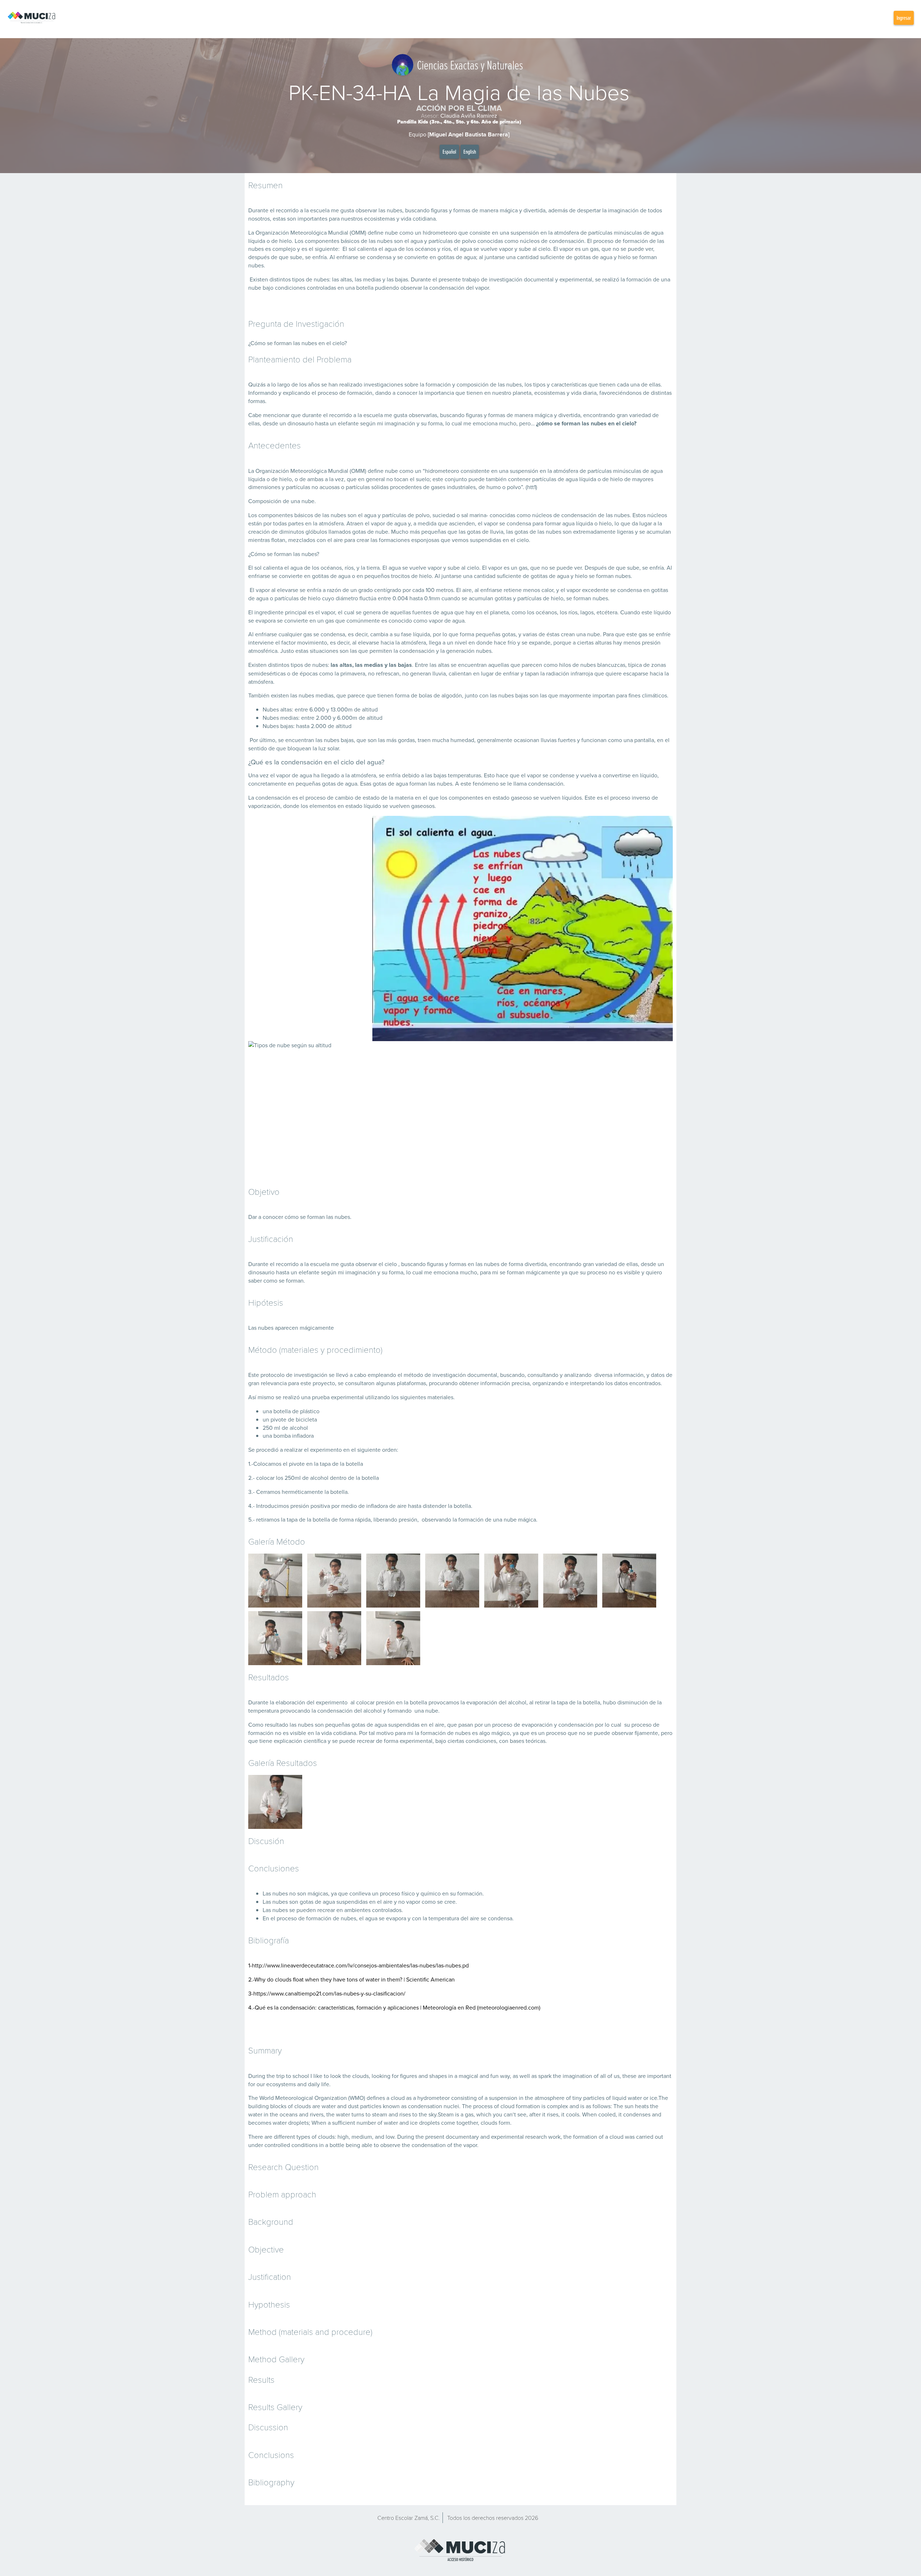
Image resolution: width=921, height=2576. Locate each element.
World (267, 2098)
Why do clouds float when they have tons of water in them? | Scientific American (355, 1979)
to (289, 2076)
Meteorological (294, 2098)
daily (314, 2084)
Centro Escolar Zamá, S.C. (409, 2518)
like (318, 2076)
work (554, 2137)
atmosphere (550, 2098)
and (423, 2076)
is (543, 2106)
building (258, 2106)
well (525, 2076)
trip (280, 2076)
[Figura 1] (452, 1581)
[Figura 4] (511, 1581)
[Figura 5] (570, 1581)
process (483, 2106)
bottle (337, 2145)
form (504, 2123)
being (353, 2145)
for (395, 2076)
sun (629, 2106)
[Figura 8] (275, 1581)
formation (528, 2106)
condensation (425, 2106)
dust (353, 2106)
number (366, 2123)
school (301, 2076)
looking (381, 2076)
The (253, 2098)
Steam (446, 2114)
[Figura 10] (393, 1638)
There (256, 2137)
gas (469, 2114)
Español (449, 152)
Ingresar (904, 18)
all (603, 2076)
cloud (398, 2098)
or (646, 2098)
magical (468, 2076)
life (325, 2084)
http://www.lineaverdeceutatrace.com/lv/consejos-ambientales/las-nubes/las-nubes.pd (360, 1965)
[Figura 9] (334, 1638)
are (642, 2076)
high (343, 2137)
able (367, 2145)
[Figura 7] (275, 1638)
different (284, 2137)
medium (362, 2137)
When (589, 2114)
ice (654, 2098)
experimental (507, 2137)
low (390, 2137)
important (659, 2076)
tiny (577, 2098)
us (617, 2076)
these (629, 2076)
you (498, 2114)
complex (557, 2106)
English (470, 152)
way (505, 2076)
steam (380, 2114)
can (508, 2114)
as (515, 2076)
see (522, 2114)
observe (390, 2145)
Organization (331, 2098)
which (484, 2114)
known (391, 2106)
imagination (577, 2076)
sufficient (344, 2123)
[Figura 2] (393, 1581)
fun (494, 2076)
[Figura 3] (334, 1581)
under (256, 2145)
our (261, 2084)
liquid (619, 2098)
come (448, 2123)
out (659, 2137)
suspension (503, 2098)
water (635, 2098)
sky (432, 2114)
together (467, 2123)
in (451, 2076)
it (544, 2114)
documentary (462, 2137)
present (435, 2137)
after (535, 2114)
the (271, 2076)
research (536, 2137)
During (257, 2076)
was (630, 2137)
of (596, 2076)
